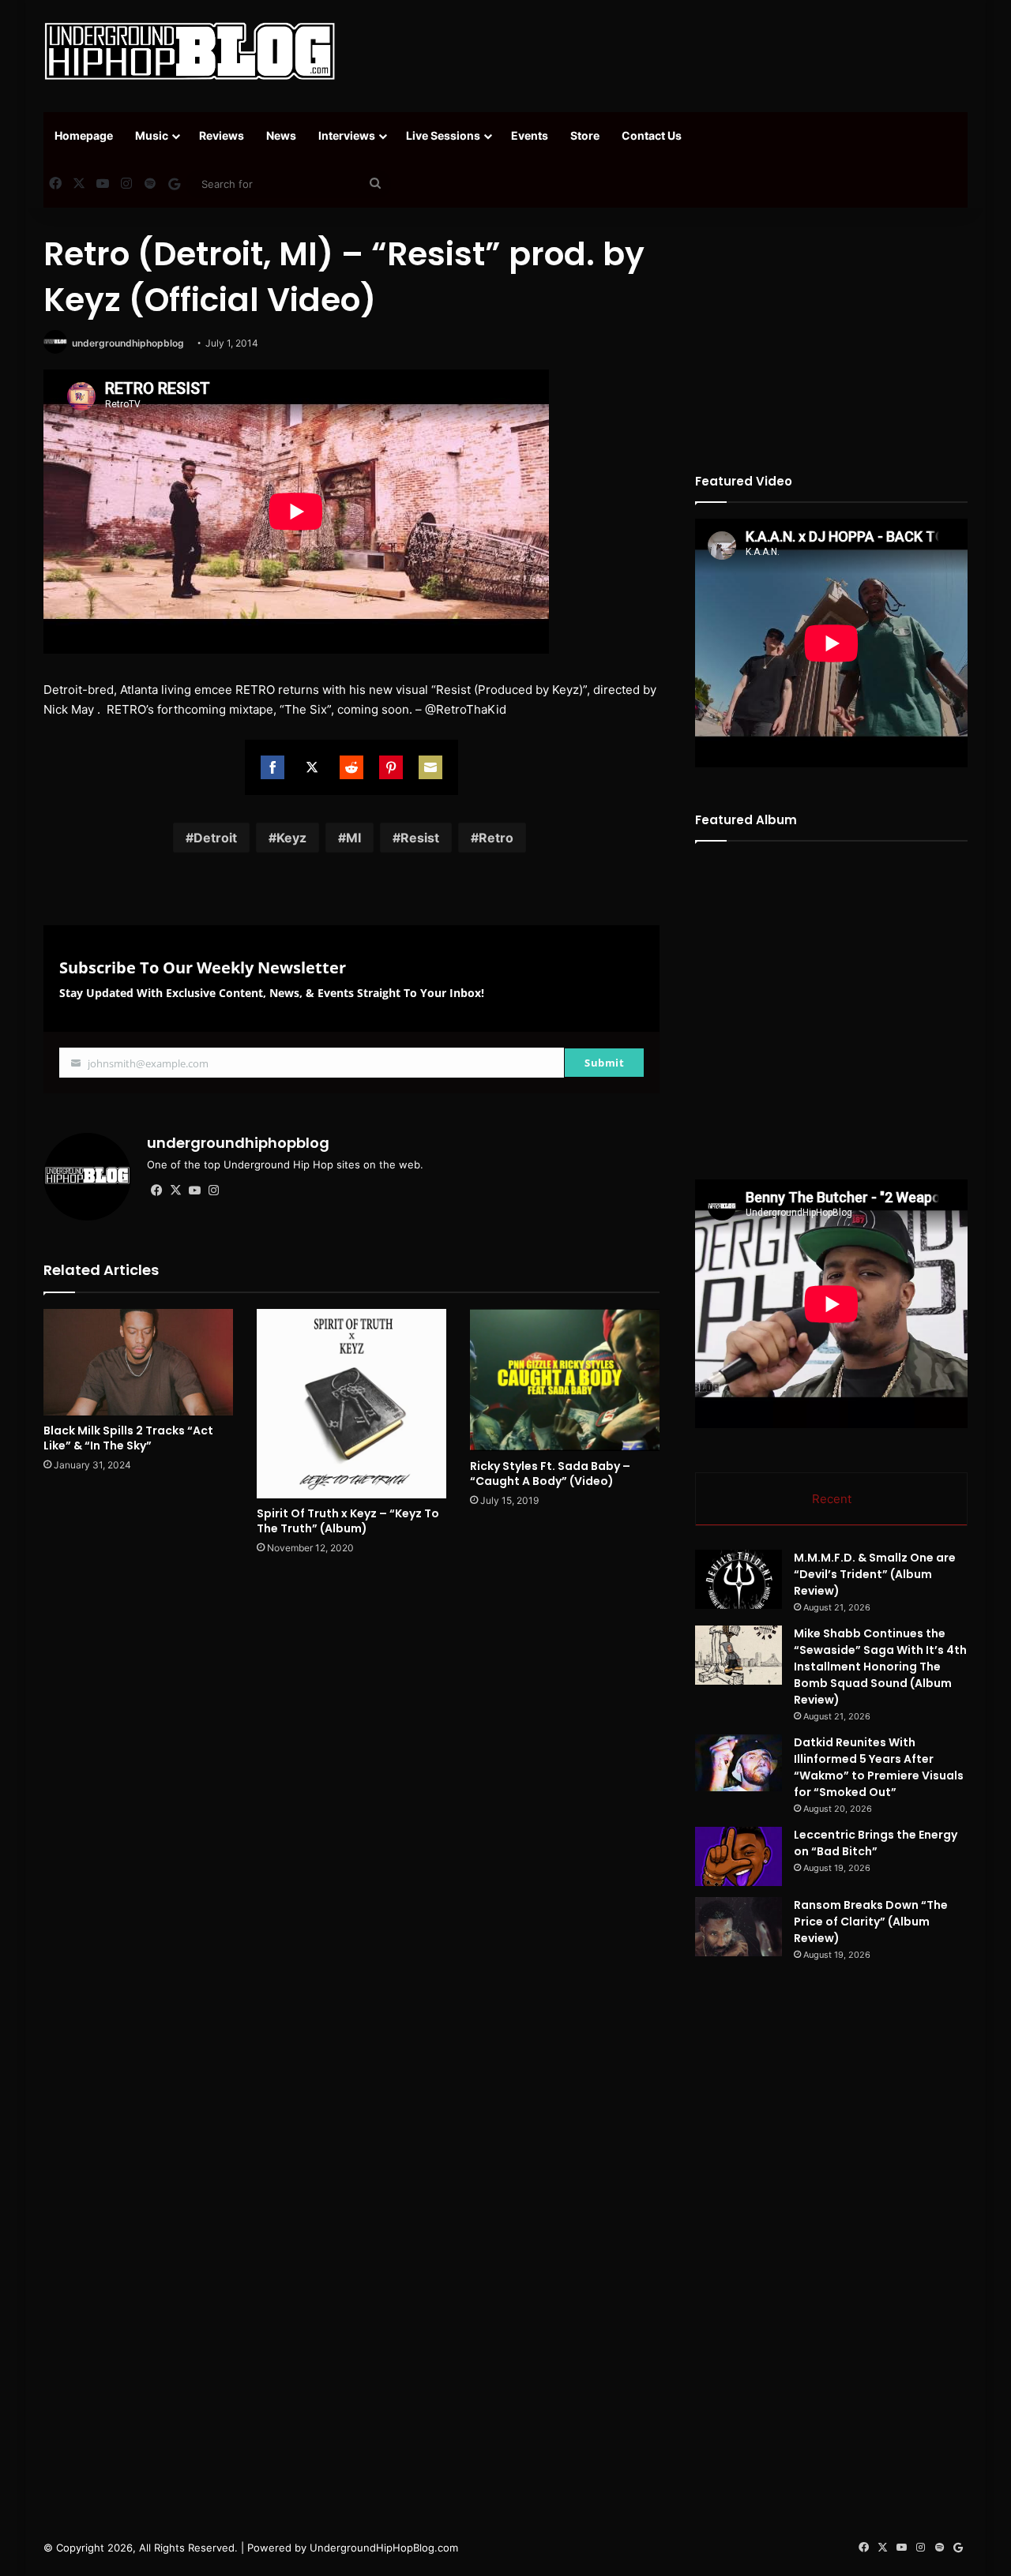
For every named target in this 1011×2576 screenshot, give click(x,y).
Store (585, 135)
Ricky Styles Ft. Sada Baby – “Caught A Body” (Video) (550, 1474)
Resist (420, 838)
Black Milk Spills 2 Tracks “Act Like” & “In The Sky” (128, 1438)
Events (530, 135)
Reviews (222, 135)
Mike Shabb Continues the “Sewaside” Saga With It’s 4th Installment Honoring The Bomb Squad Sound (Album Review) (880, 1667)
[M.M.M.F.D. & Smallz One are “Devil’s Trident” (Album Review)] (739, 1579)
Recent (832, 1499)
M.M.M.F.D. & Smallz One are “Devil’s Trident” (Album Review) (875, 1574)
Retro (496, 838)
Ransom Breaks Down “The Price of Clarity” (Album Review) (871, 1922)
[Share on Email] (430, 767)
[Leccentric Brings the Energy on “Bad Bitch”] (739, 1856)
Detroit (215, 838)
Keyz (291, 838)
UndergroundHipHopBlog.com (384, 2548)
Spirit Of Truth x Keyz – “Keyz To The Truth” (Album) (348, 1521)
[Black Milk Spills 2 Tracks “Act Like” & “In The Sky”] (138, 1362)
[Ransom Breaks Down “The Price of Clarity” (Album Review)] (739, 1927)
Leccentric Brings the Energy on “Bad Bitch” (876, 1843)
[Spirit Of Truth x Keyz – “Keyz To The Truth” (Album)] (351, 1404)
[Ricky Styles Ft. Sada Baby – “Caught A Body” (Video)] (565, 1380)
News (281, 135)
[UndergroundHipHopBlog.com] (190, 51)
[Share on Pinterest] (391, 767)
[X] (175, 1191)
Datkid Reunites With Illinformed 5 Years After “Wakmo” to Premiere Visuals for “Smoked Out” (879, 1767)
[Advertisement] (663, 51)
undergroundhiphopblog (128, 343)
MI (353, 838)
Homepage (84, 135)
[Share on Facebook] (272, 767)
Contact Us (652, 135)
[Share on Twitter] (312, 767)
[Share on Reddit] (351, 767)
